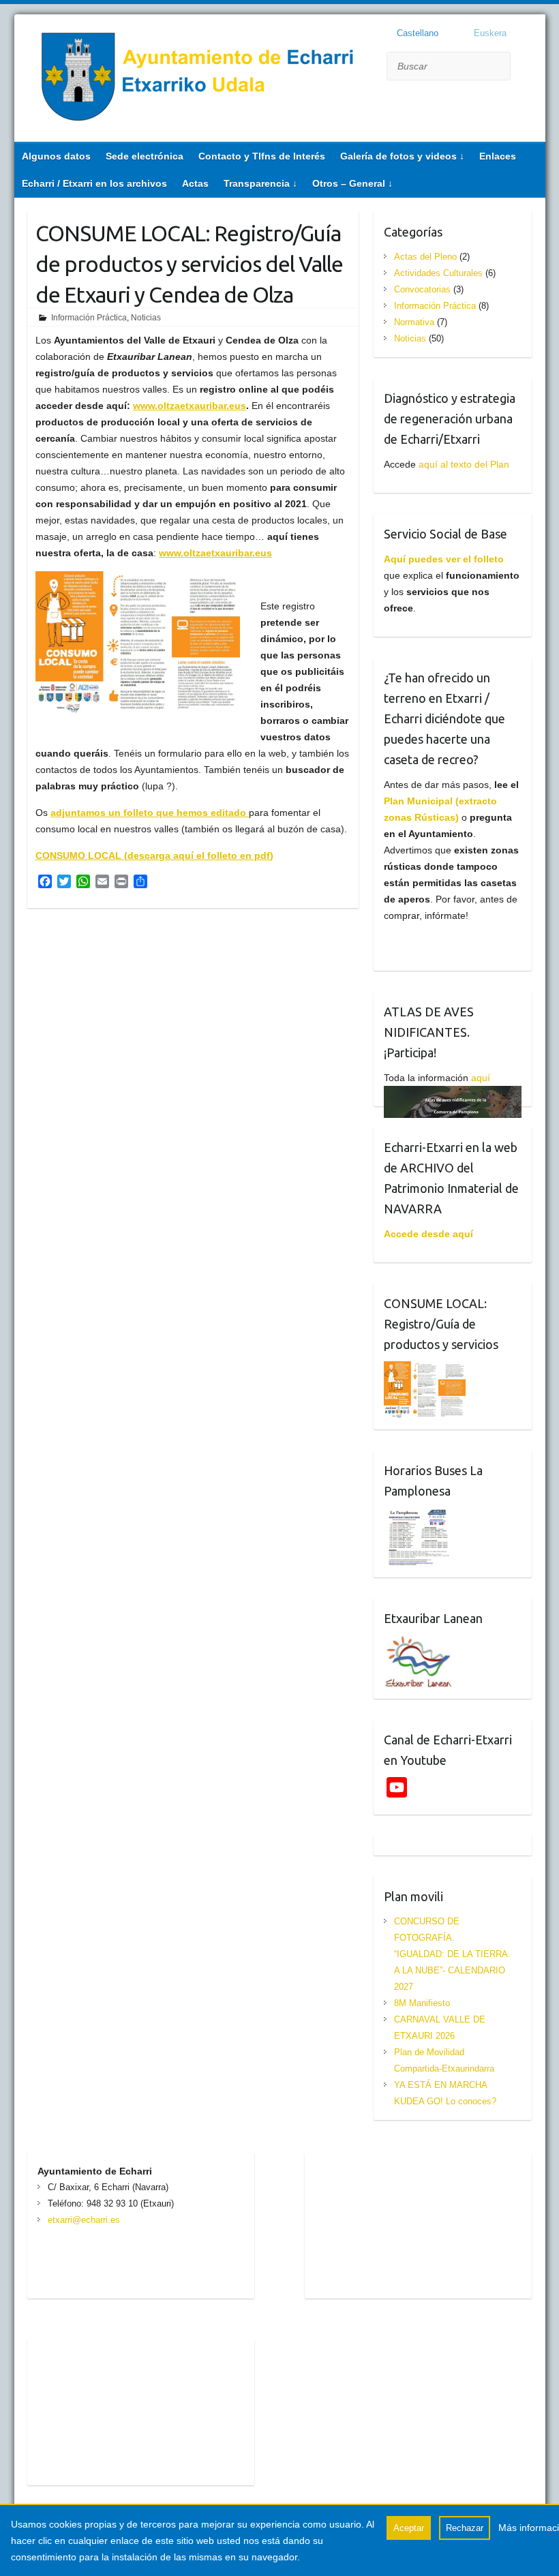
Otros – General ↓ (352, 183)
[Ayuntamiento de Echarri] (198, 80)
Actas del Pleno (425, 257)
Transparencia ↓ (260, 183)
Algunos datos (56, 156)
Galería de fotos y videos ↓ (402, 156)
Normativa (414, 322)
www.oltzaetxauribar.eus (190, 406)
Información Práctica (89, 318)
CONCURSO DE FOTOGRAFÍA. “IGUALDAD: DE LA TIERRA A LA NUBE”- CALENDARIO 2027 (451, 1954)
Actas (195, 183)
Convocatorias (422, 289)
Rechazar (465, 2528)
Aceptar (409, 2528)
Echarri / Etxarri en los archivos (94, 183)
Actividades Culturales (438, 273)
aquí (481, 1078)
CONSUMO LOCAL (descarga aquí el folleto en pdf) (154, 855)
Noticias (146, 318)
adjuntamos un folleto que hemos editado (150, 813)
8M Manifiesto (422, 2003)
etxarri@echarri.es (84, 2220)
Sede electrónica (145, 156)
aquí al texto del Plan (464, 464)
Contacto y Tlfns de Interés (262, 156)
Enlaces (498, 156)
